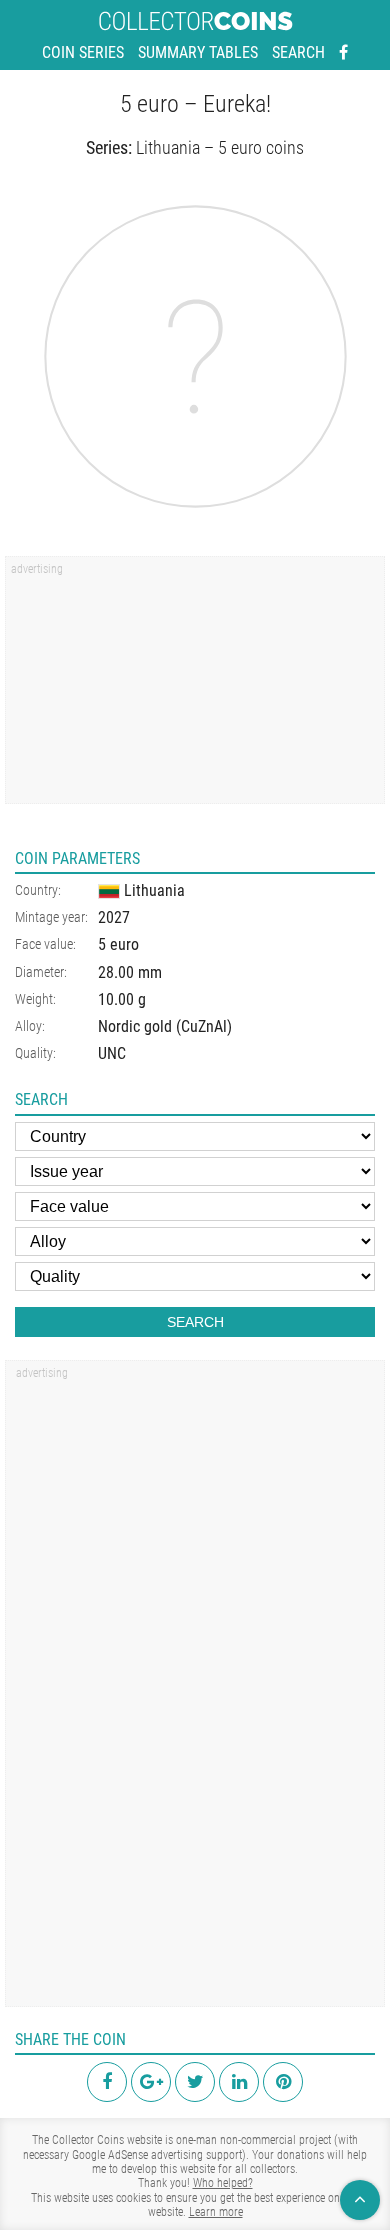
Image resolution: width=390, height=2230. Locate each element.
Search (298, 52)
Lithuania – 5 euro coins (220, 147)
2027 (114, 917)
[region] (195, 687)
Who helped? (223, 2183)
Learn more (216, 2212)
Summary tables (198, 52)
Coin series (83, 52)
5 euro (118, 944)
